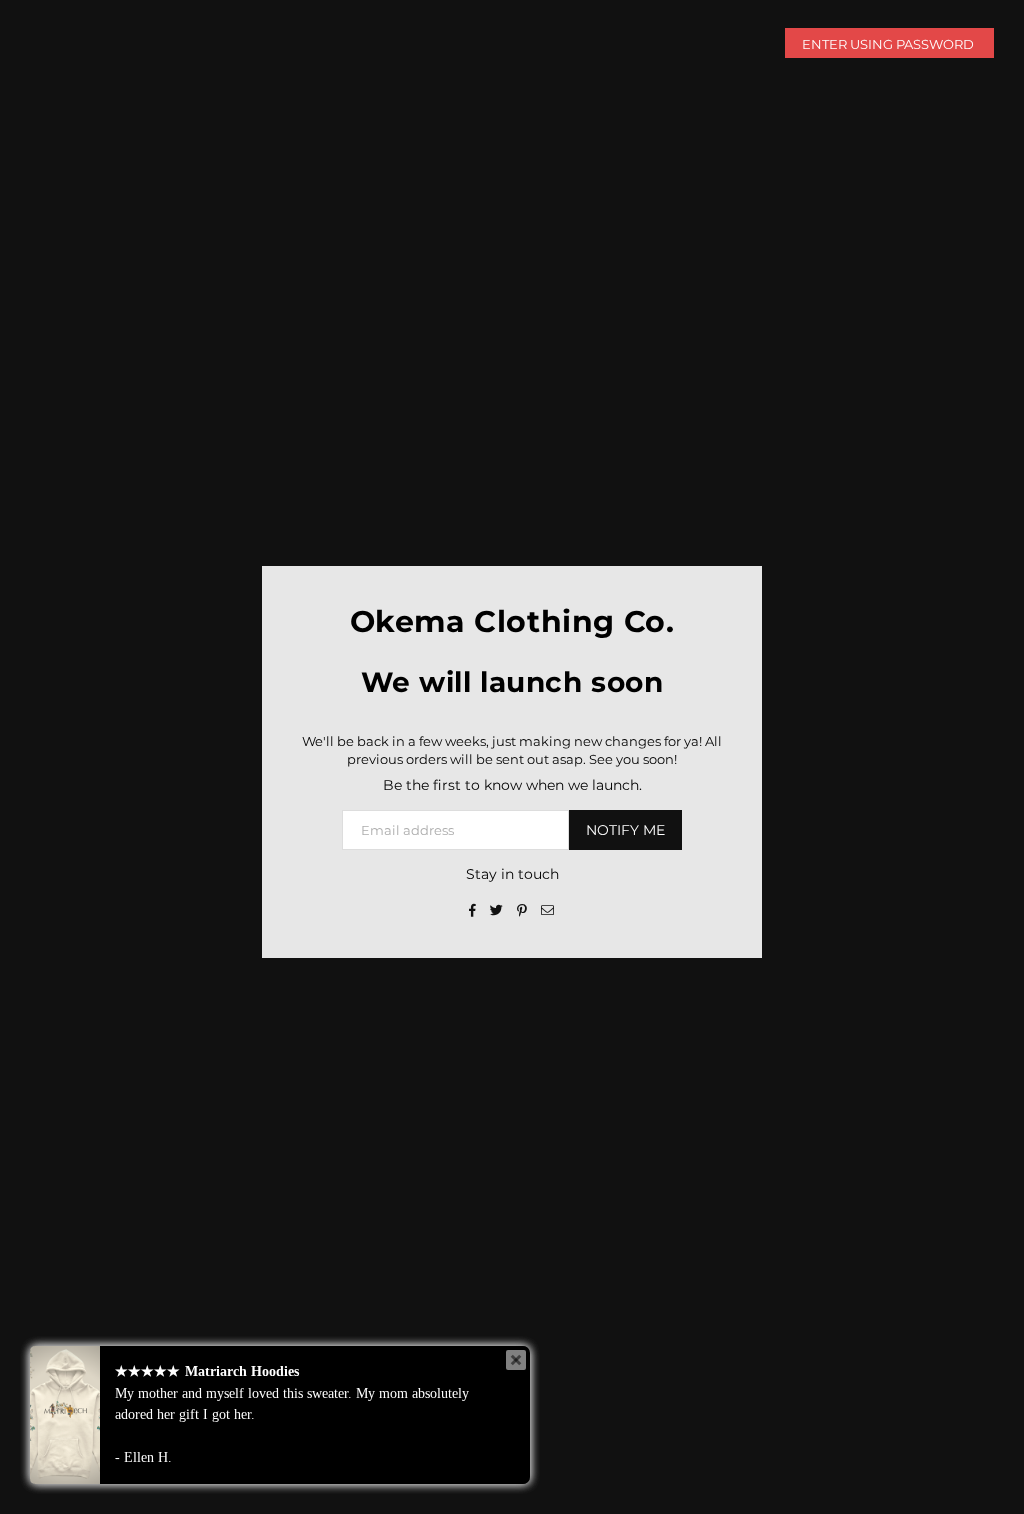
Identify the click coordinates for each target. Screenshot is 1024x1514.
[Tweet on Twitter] (497, 909)
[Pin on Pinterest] (522, 909)
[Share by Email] (548, 909)
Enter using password (889, 44)
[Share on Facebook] (473, 909)
